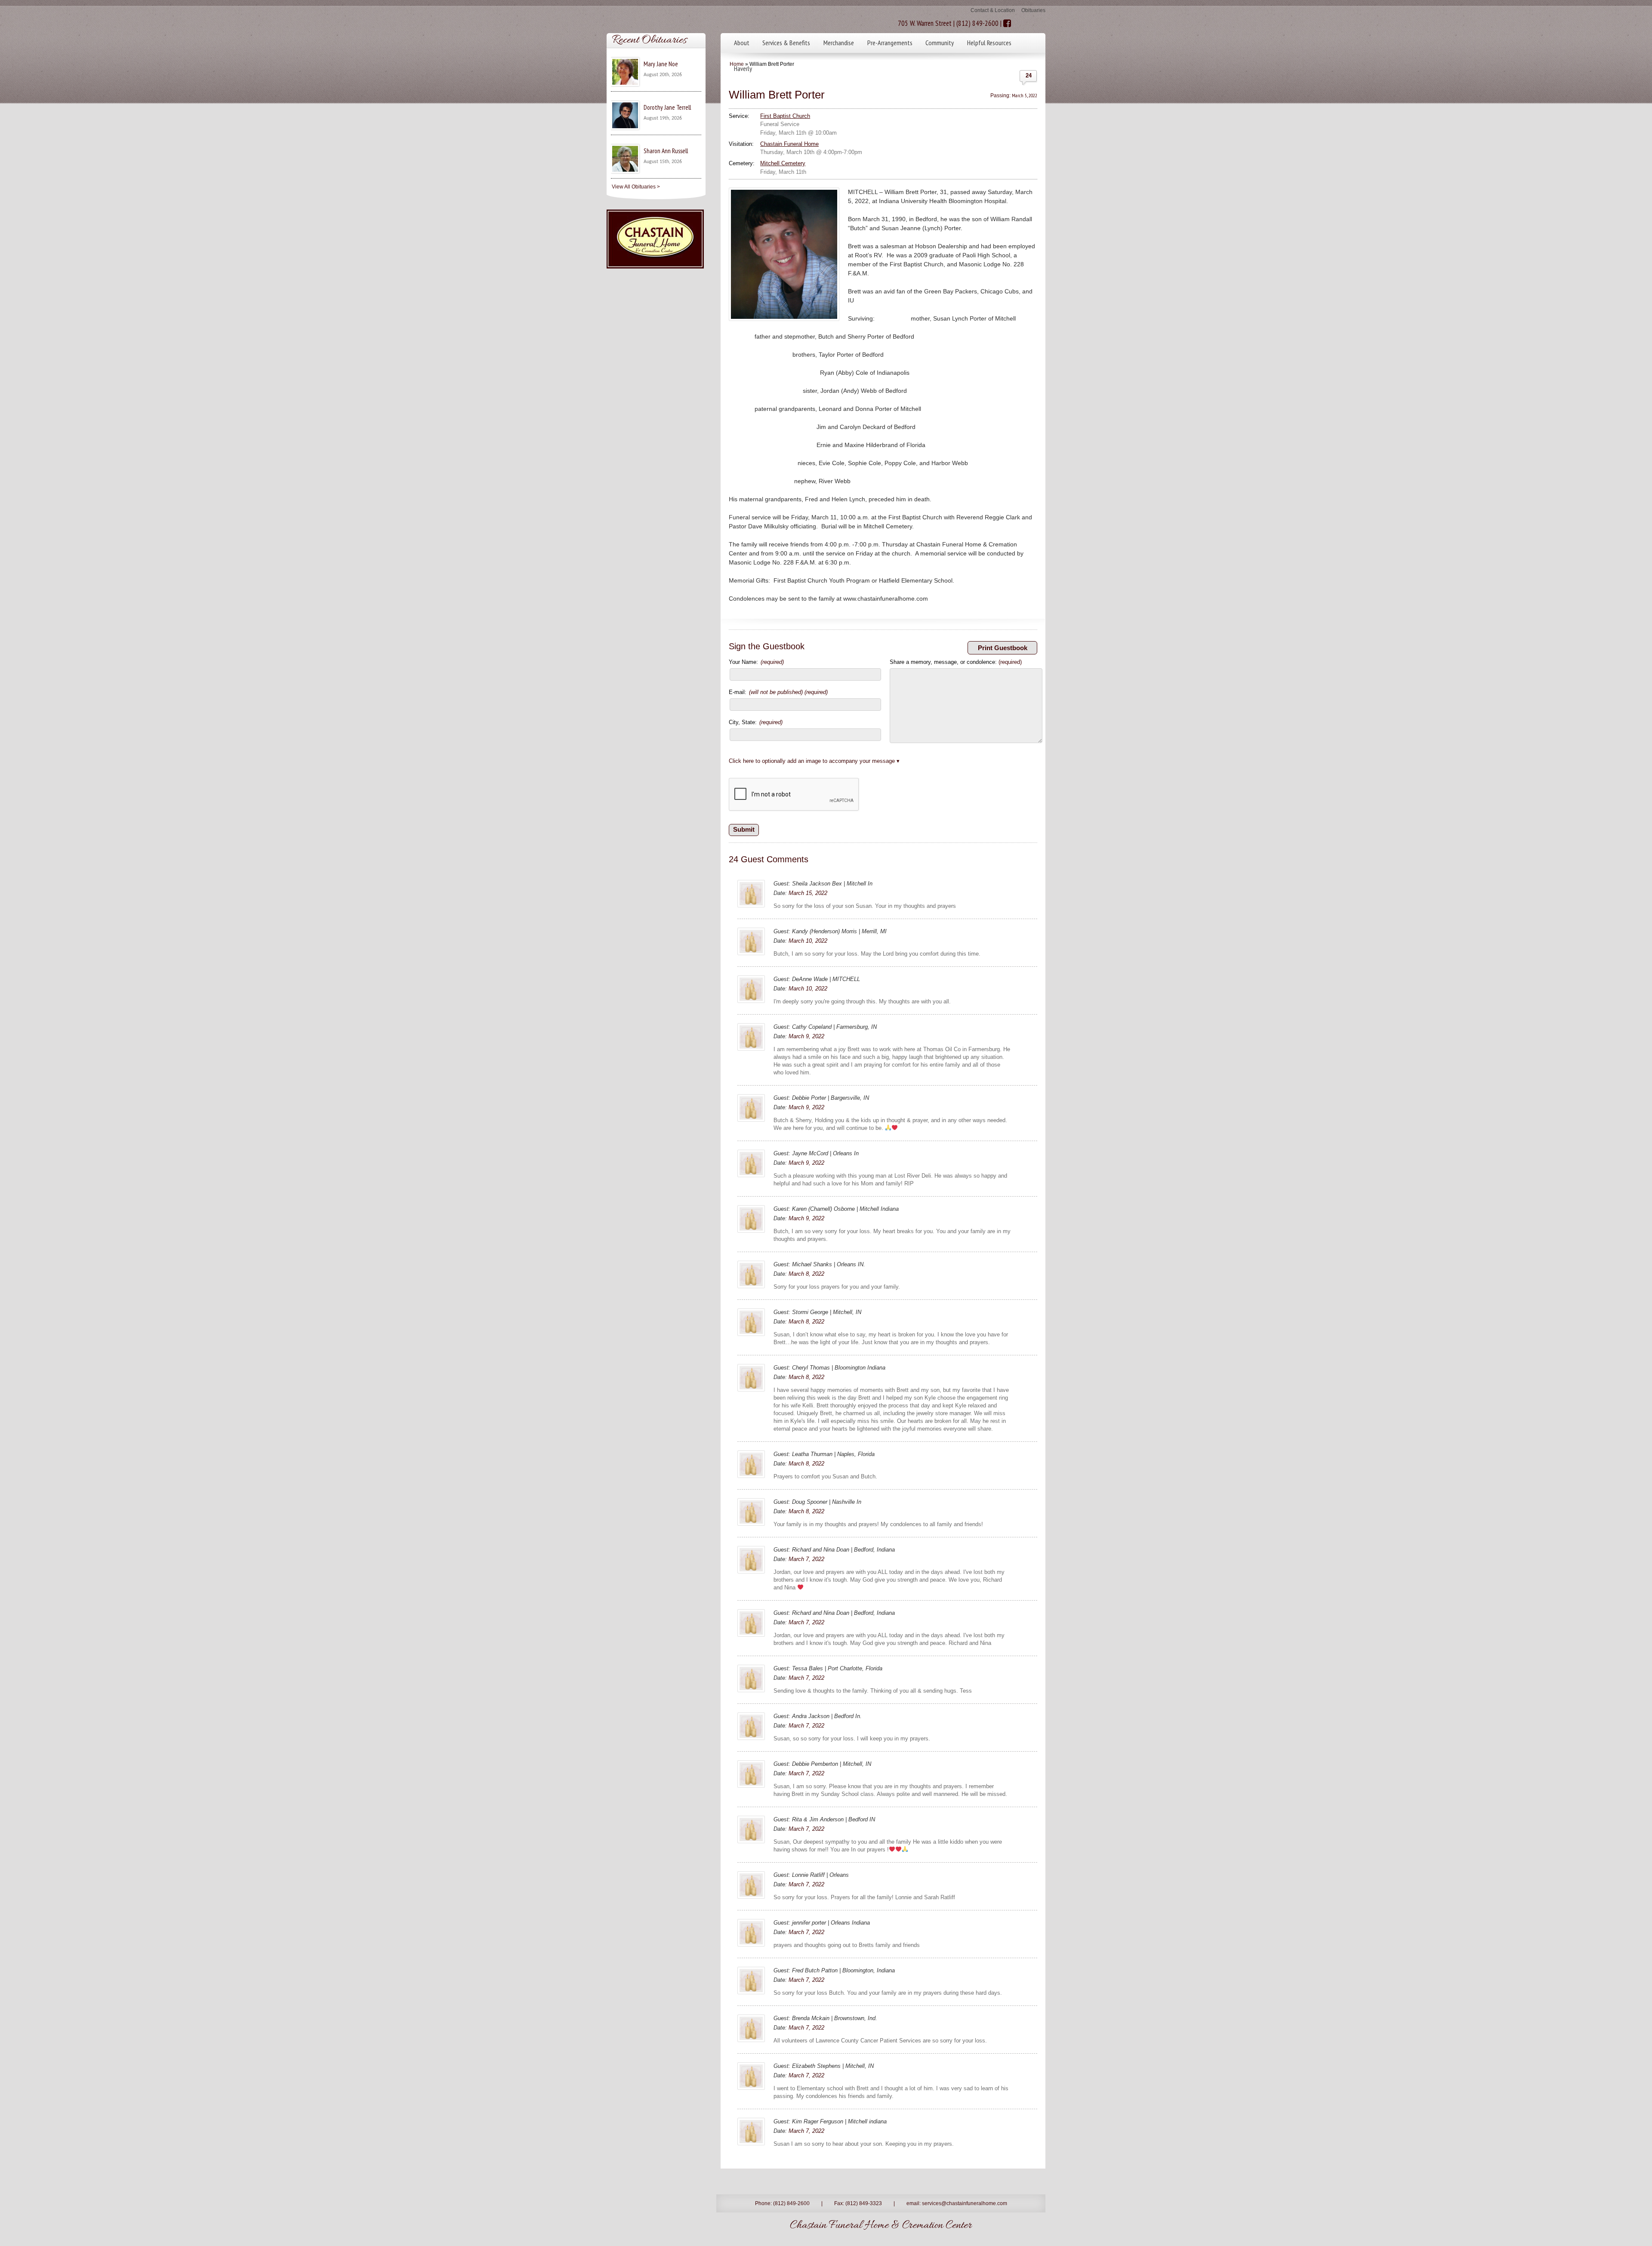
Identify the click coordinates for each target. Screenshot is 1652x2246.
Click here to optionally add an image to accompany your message (812, 761)
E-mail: (778, 692)
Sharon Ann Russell (666, 151)
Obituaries (1033, 10)
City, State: (756, 722)
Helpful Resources (989, 43)
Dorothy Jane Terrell (667, 107)
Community (940, 43)
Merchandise (839, 43)
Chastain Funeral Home (789, 144)
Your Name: (756, 662)
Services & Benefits (786, 43)
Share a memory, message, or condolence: (956, 662)
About (742, 43)
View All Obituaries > (636, 187)
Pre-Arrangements (890, 43)
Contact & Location (993, 10)
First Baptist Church (785, 116)
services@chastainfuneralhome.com (965, 2203)
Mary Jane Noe (661, 64)
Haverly (743, 68)
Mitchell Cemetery (783, 163)
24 (1029, 76)
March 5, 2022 (1025, 95)
